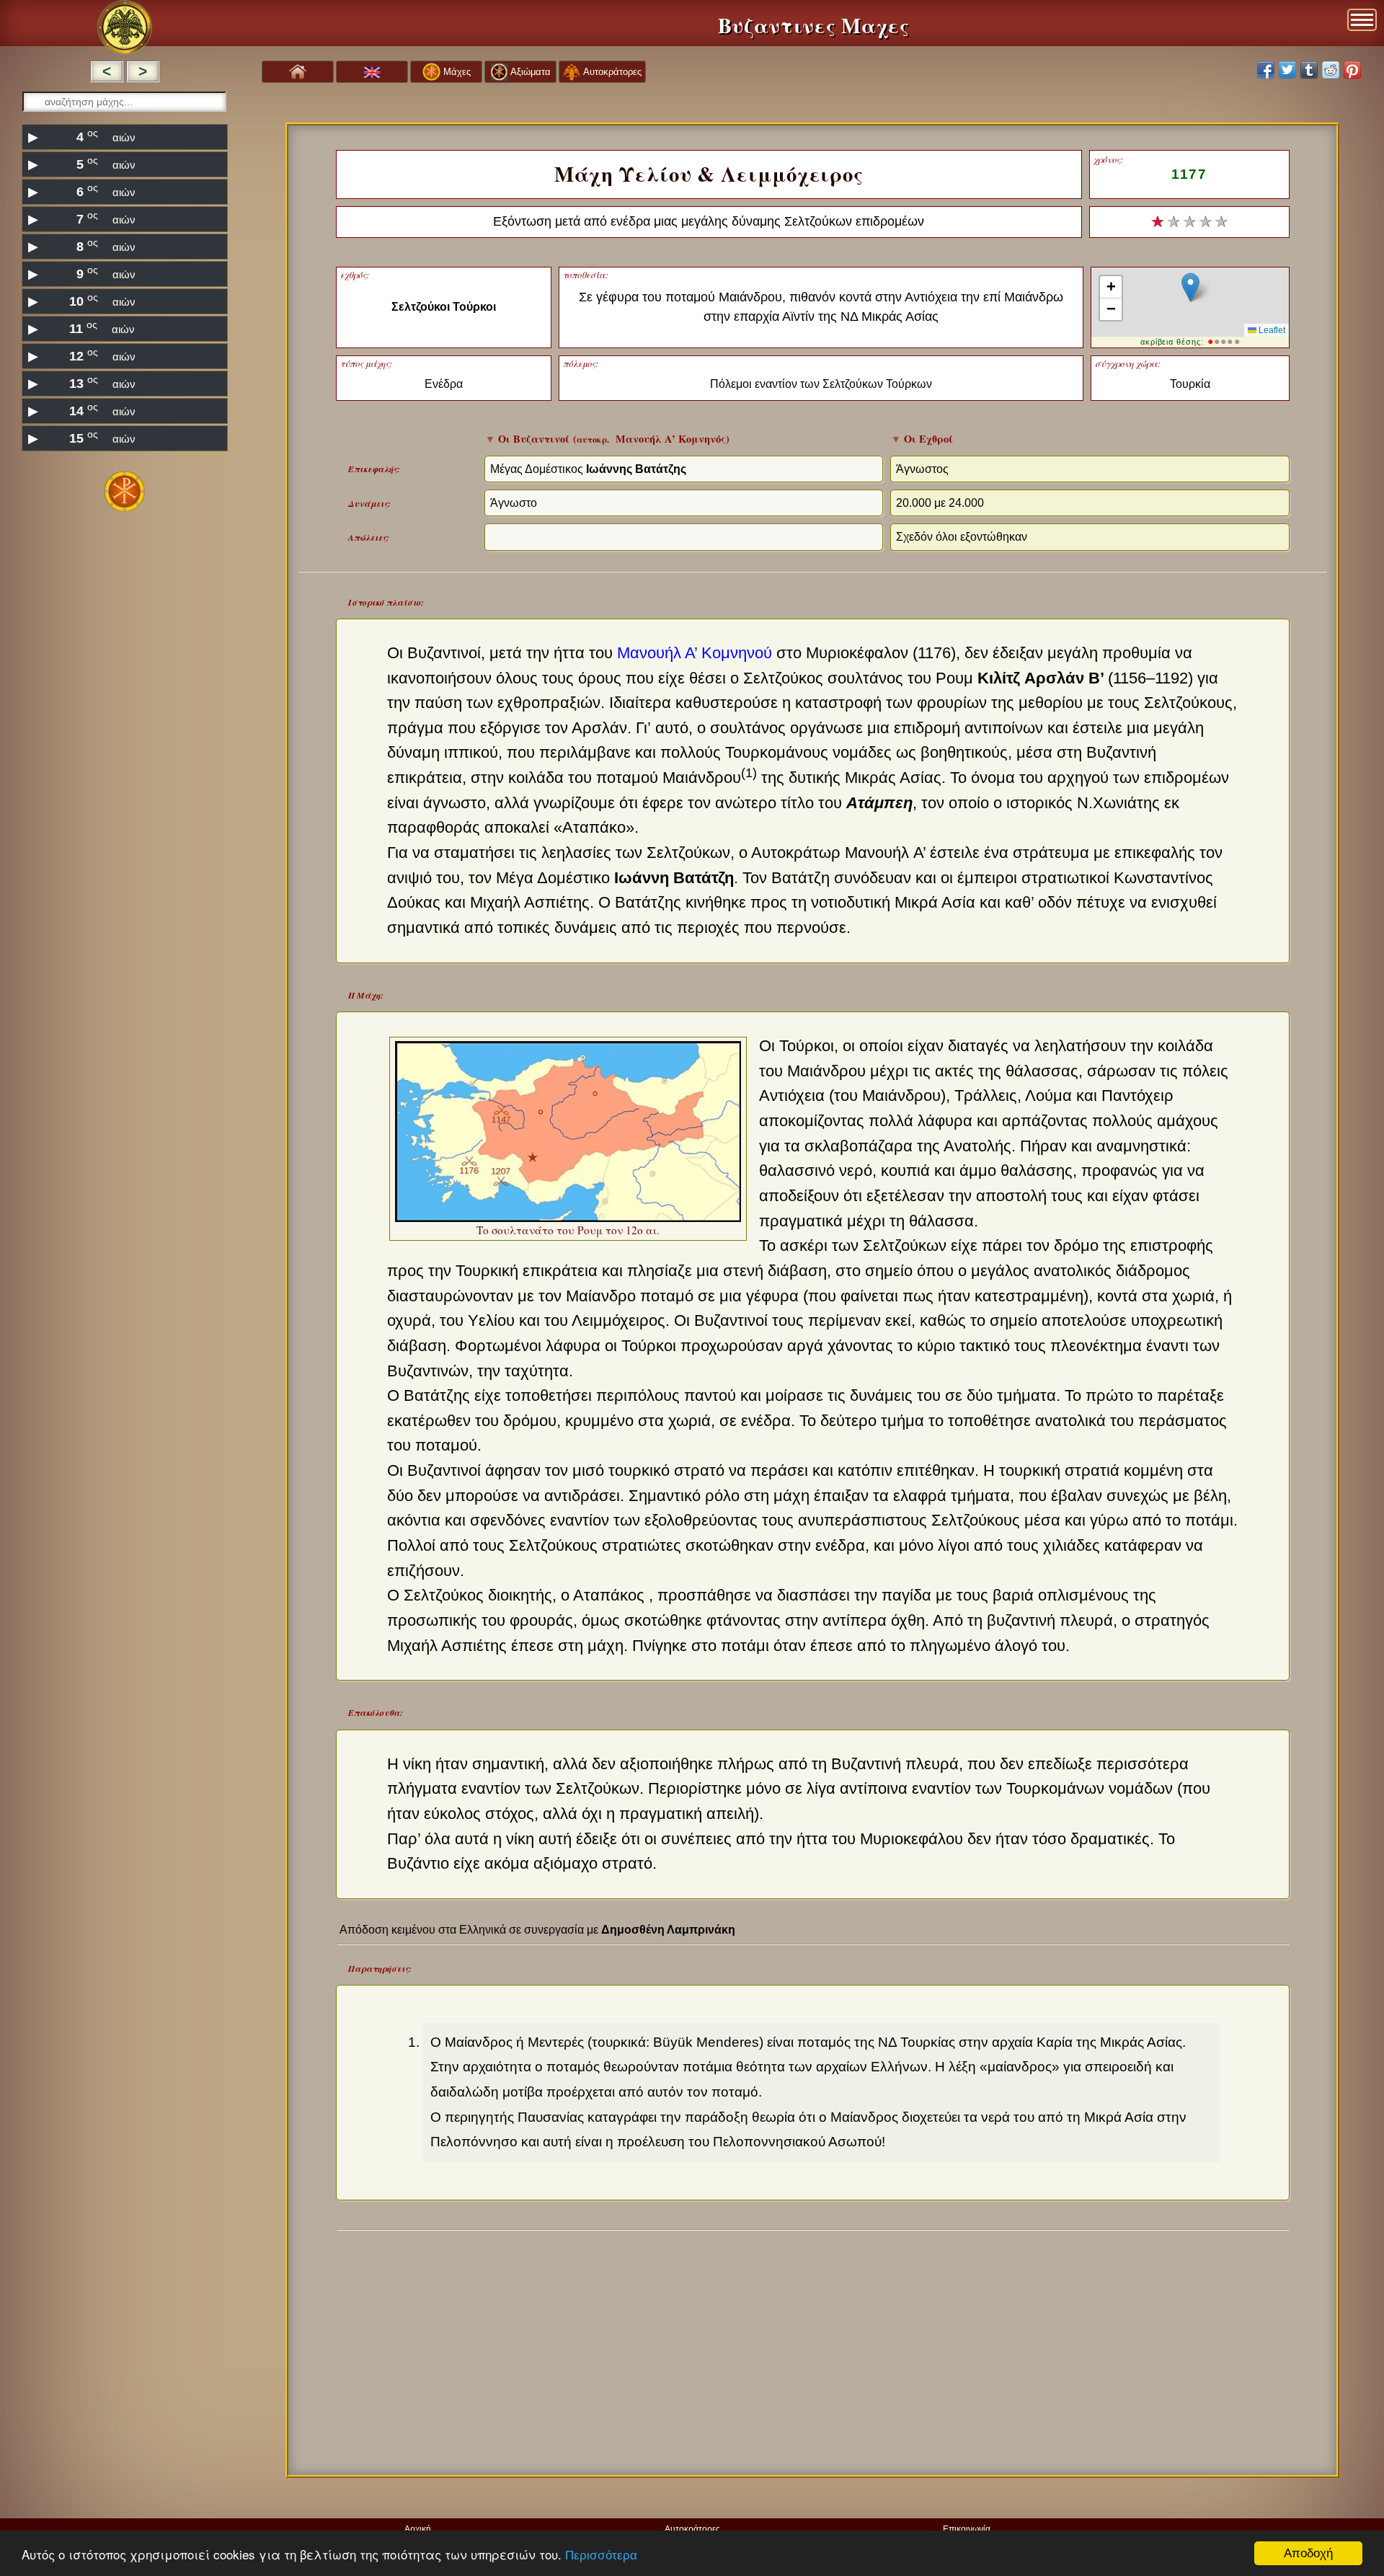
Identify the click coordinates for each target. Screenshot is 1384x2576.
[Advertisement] (124, 627)
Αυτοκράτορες (692, 2529)
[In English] (372, 72)
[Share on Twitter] (1287, 70)
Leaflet (1271, 330)
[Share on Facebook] (1266, 70)
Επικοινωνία (967, 2529)
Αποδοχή (1308, 2553)
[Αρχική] (298, 71)
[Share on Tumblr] (1309, 70)
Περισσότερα (601, 2555)
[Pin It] (1352, 70)
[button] (1190, 287)
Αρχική (418, 2529)
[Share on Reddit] (1331, 70)
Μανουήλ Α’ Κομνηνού (695, 653)
